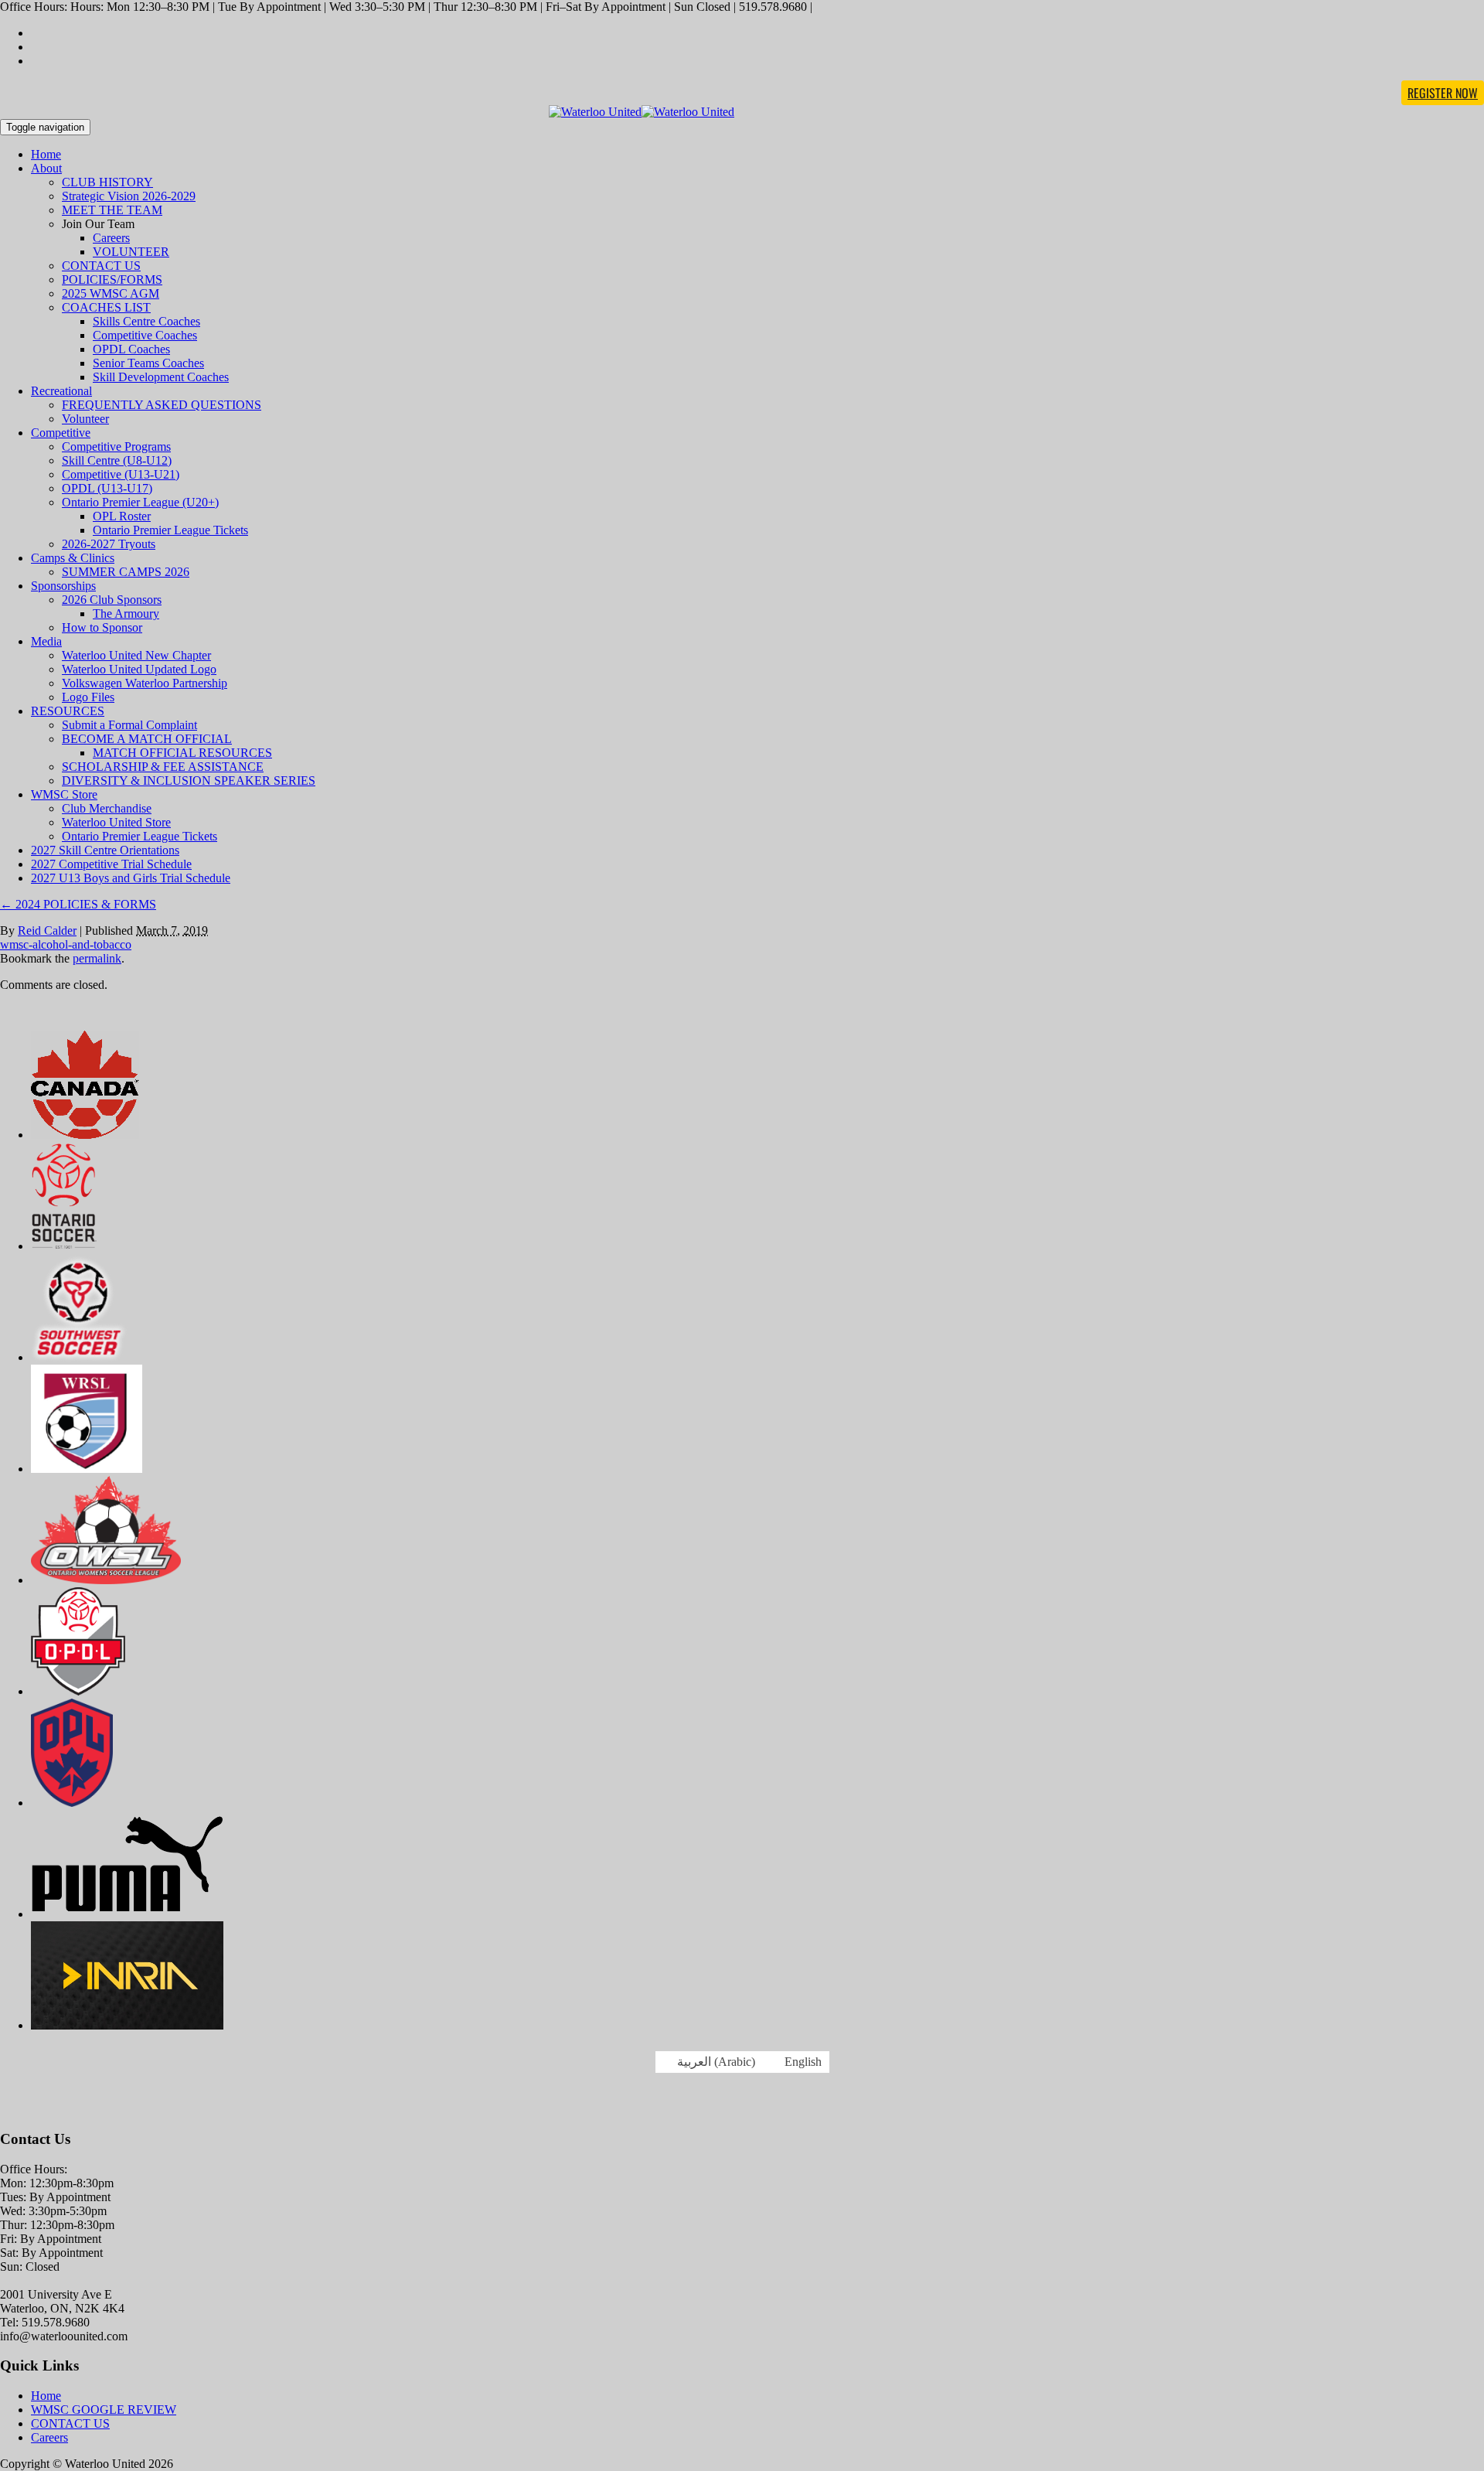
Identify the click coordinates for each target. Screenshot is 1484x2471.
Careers (111, 238)
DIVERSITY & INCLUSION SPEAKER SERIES (189, 780)
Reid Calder (47, 930)
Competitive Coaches (145, 335)
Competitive (61, 433)
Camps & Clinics (73, 558)
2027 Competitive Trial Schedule (111, 864)
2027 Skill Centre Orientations (105, 850)
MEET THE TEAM (112, 210)
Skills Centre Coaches (146, 321)
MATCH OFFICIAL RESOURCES (182, 753)
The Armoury (126, 613)
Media (46, 641)
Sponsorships (63, 586)
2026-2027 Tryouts (109, 544)
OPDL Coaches (131, 349)
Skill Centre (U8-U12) (117, 460)
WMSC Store (64, 794)
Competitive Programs (116, 446)
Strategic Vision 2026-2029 (129, 196)
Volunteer (85, 419)
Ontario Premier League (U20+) (140, 502)
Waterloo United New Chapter (136, 655)
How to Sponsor (102, 627)
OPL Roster (122, 516)
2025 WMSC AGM (111, 293)
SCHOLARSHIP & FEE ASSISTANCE (163, 767)
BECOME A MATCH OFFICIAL (147, 739)
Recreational (61, 391)
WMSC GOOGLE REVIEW (104, 2410)
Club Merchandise (107, 808)
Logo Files (88, 697)
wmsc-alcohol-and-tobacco (66, 944)
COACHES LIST (106, 307)
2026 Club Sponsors (112, 600)
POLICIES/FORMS (112, 279)
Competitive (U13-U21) (121, 474)
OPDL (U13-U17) (107, 488)
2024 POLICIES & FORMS (78, 904)
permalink (97, 958)
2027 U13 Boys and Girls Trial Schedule (131, 878)
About (46, 168)
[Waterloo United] (642, 112)
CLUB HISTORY (107, 182)
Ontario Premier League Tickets (170, 530)
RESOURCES (68, 711)
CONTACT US (101, 266)
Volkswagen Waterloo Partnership (145, 683)
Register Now (1443, 93)
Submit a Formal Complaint (129, 725)
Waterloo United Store (116, 822)
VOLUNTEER (131, 252)
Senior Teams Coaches (148, 363)
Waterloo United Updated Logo (139, 669)
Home (46, 154)
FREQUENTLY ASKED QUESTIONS (162, 405)
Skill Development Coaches (161, 377)
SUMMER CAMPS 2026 (126, 572)
